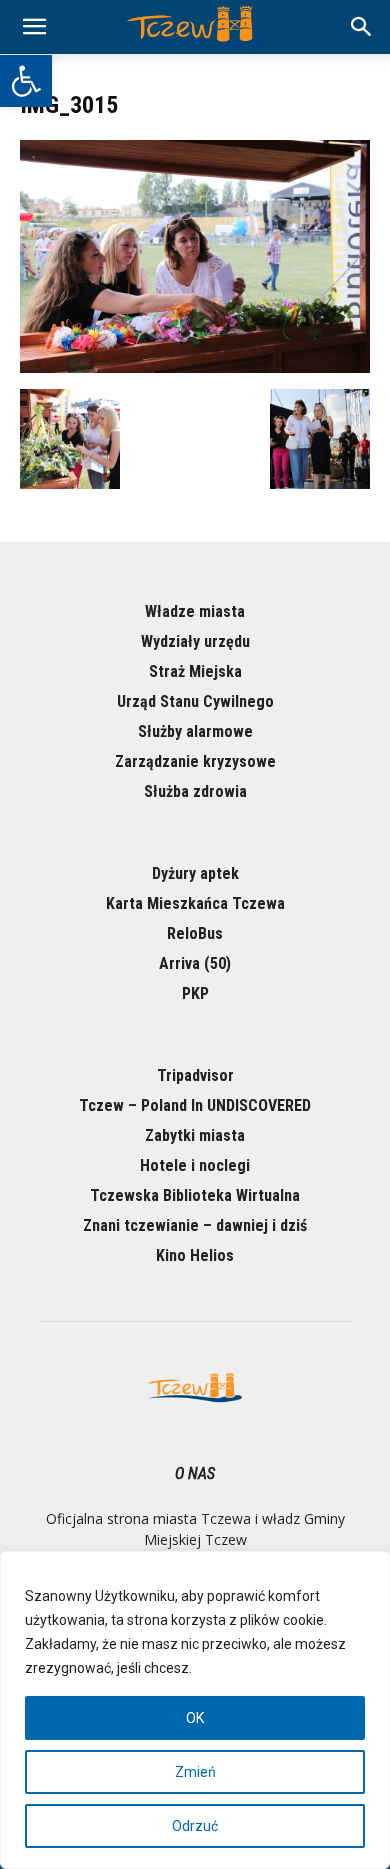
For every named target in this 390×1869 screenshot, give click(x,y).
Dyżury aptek (195, 873)
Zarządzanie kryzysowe (195, 761)
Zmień (195, 1772)
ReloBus (195, 933)
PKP (195, 993)
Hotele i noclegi (195, 1165)
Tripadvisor (195, 1075)
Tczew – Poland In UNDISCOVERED (195, 1105)
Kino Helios (195, 1255)
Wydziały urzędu (195, 641)
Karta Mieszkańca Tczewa (195, 903)
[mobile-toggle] (34, 27)
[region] (195, 1710)
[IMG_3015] (195, 368)
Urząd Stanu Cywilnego (195, 701)
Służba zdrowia (195, 791)
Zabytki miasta (195, 1135)
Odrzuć (195, 1826)
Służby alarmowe (195, 731)
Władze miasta (195, 611)
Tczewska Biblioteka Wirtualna (195, 1195)
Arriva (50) (195, 963)
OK (195, 1718)
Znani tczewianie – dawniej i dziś (195, 1225)
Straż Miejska (195, 671)
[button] (26, 81)
